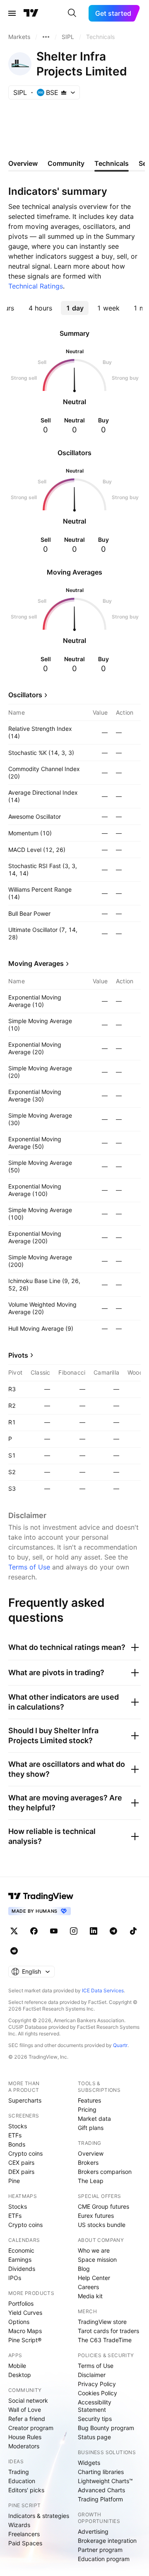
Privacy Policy (97, 2384)
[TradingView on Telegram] (113, 1931)
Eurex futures (96, 2216)
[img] (64, 92)
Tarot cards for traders (108, 2331)
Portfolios (21, 2303)
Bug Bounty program (106, 2428)
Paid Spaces (25, 2543)
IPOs (15, 2278)
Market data (94, 2119)
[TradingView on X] (14, 1931)
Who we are (94, 2250)
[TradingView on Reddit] (14, 1951)
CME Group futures (103, 2206)
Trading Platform (100, 2499)
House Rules (25, 2437)
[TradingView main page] (31, 13)
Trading (19, 2472)
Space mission (97, 2259)
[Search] (72, 13)
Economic (21, 2250)
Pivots (18, 1355)
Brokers (88, 2162)
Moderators (24, 2446)
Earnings (20, 2259)
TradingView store (102, 2322)
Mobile (17, 2366)
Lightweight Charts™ (105, 2481)
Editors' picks (26, 2490)
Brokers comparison (105, 2172)
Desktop (20, 2375)
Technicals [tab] (112, 163)
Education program (104, 2559)
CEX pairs (21, 2162)
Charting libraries (101, 2472)
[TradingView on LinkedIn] (94, 1931)
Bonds (17, 2144)
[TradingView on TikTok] (133, 1931)
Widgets (89, 2463)
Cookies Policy (97, 2393)
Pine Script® (25, 2340)
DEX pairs (21, 2172)
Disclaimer (92, 2375)
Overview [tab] (23, 163)
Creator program (31, 2428)
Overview (91, 2153)
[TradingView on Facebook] (34, 1931)
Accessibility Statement (95, 2406)
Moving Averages (36, 963)
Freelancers (24, 2534)
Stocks (18, 2126)
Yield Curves (25, 2313)
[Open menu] (12, 13)
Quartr (120, 2045)
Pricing (87, 2109)
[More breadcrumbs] (46, 37)
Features (89, 2100)
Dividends (22, 2269)
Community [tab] (66, 163)
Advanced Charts (101, 2490)
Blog (84, 2269)
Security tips (95, 2419)
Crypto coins (25, 2153)
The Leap (91, 2181)
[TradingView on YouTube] (54, 1931)
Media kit (90, 2296)
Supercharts (25, 2100)
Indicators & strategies (39, 2516)
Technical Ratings (36, 286)
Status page (94, 2437)
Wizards (19, 2525)
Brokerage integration (107, 2541)
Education (22, 2481)
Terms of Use (29, 1567)
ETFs (15, 2135)
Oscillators (25, 695)
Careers (88, 2287)
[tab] (40, 308)
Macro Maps (25, 2331)
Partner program (100, 2550)
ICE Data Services (103, 1990)
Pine (14, 2181)
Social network (28, 2400)
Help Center (94, 2278)
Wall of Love (25, 2410)
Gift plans (91, 2128)
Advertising (93, 2531)
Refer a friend (27, 2419)
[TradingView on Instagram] (74, 1931)
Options (19, 2322)
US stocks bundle (102, 2225)
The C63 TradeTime (105, 2340)
